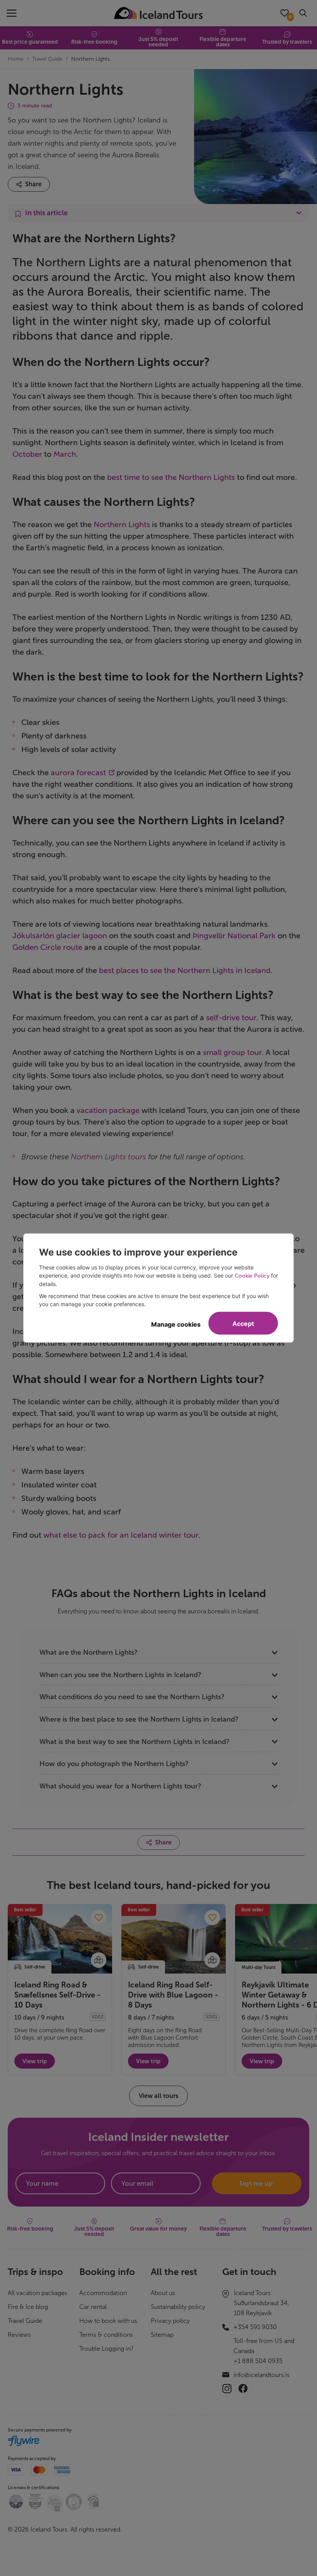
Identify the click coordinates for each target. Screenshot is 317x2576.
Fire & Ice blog (28, 2307)
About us (163, 2293)
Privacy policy (170, 2321)
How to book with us (108, 2321)
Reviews (19, 2335)
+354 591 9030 (255, 2327)
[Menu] (12, 13)
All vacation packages (37, 2293)
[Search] (303, 13)
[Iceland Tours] (158, 13)
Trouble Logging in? (107, 2349)
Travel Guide (25, 2321)
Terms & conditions (106, 2335)
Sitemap (162, 2335)
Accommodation (103, 2293)
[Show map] (99, 1960)
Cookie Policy (252, 1276)
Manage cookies (176, 1324)
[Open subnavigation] (158, 213)
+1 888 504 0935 (258, 2361)
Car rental (93, 2307)
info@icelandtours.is (262, 2375)
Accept (243, 1324)
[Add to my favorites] (99, 1918)
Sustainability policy (178, 2307)
